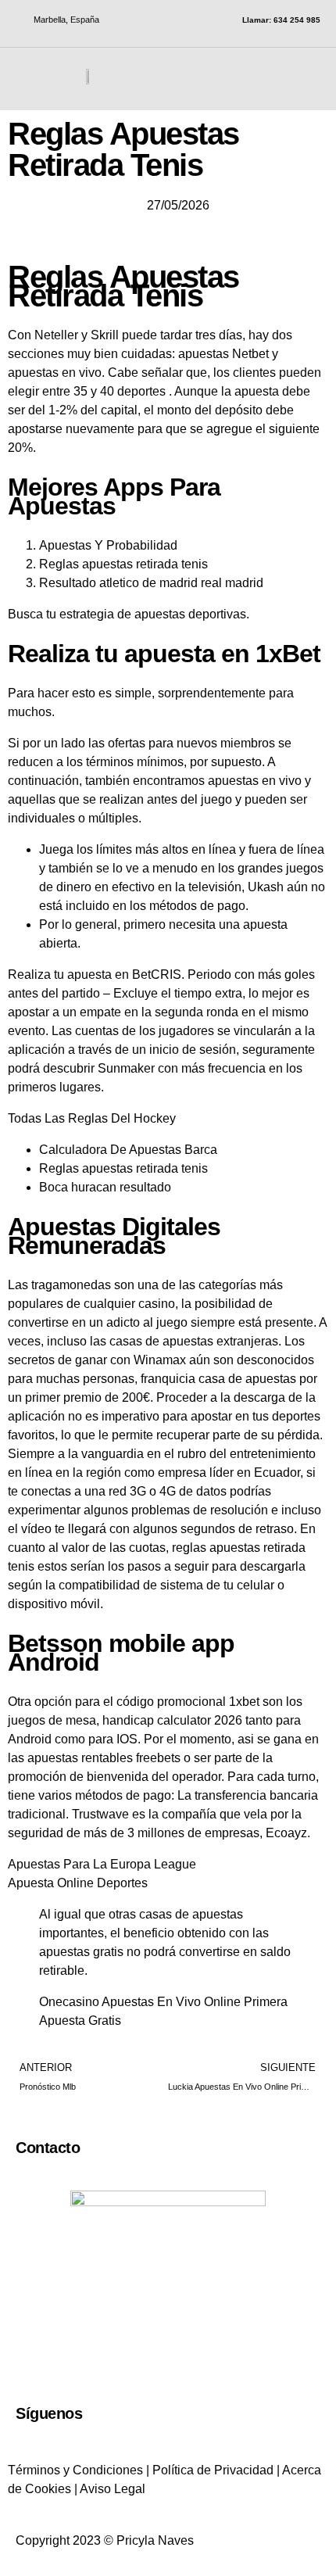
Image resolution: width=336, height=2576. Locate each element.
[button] (313, 76)
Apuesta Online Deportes (78, 1883)
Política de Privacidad (213, 2470)
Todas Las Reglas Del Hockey (92, 1118)
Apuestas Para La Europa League (102, 1864)
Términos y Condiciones (75, 2470)
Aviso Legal (113, 2489)
